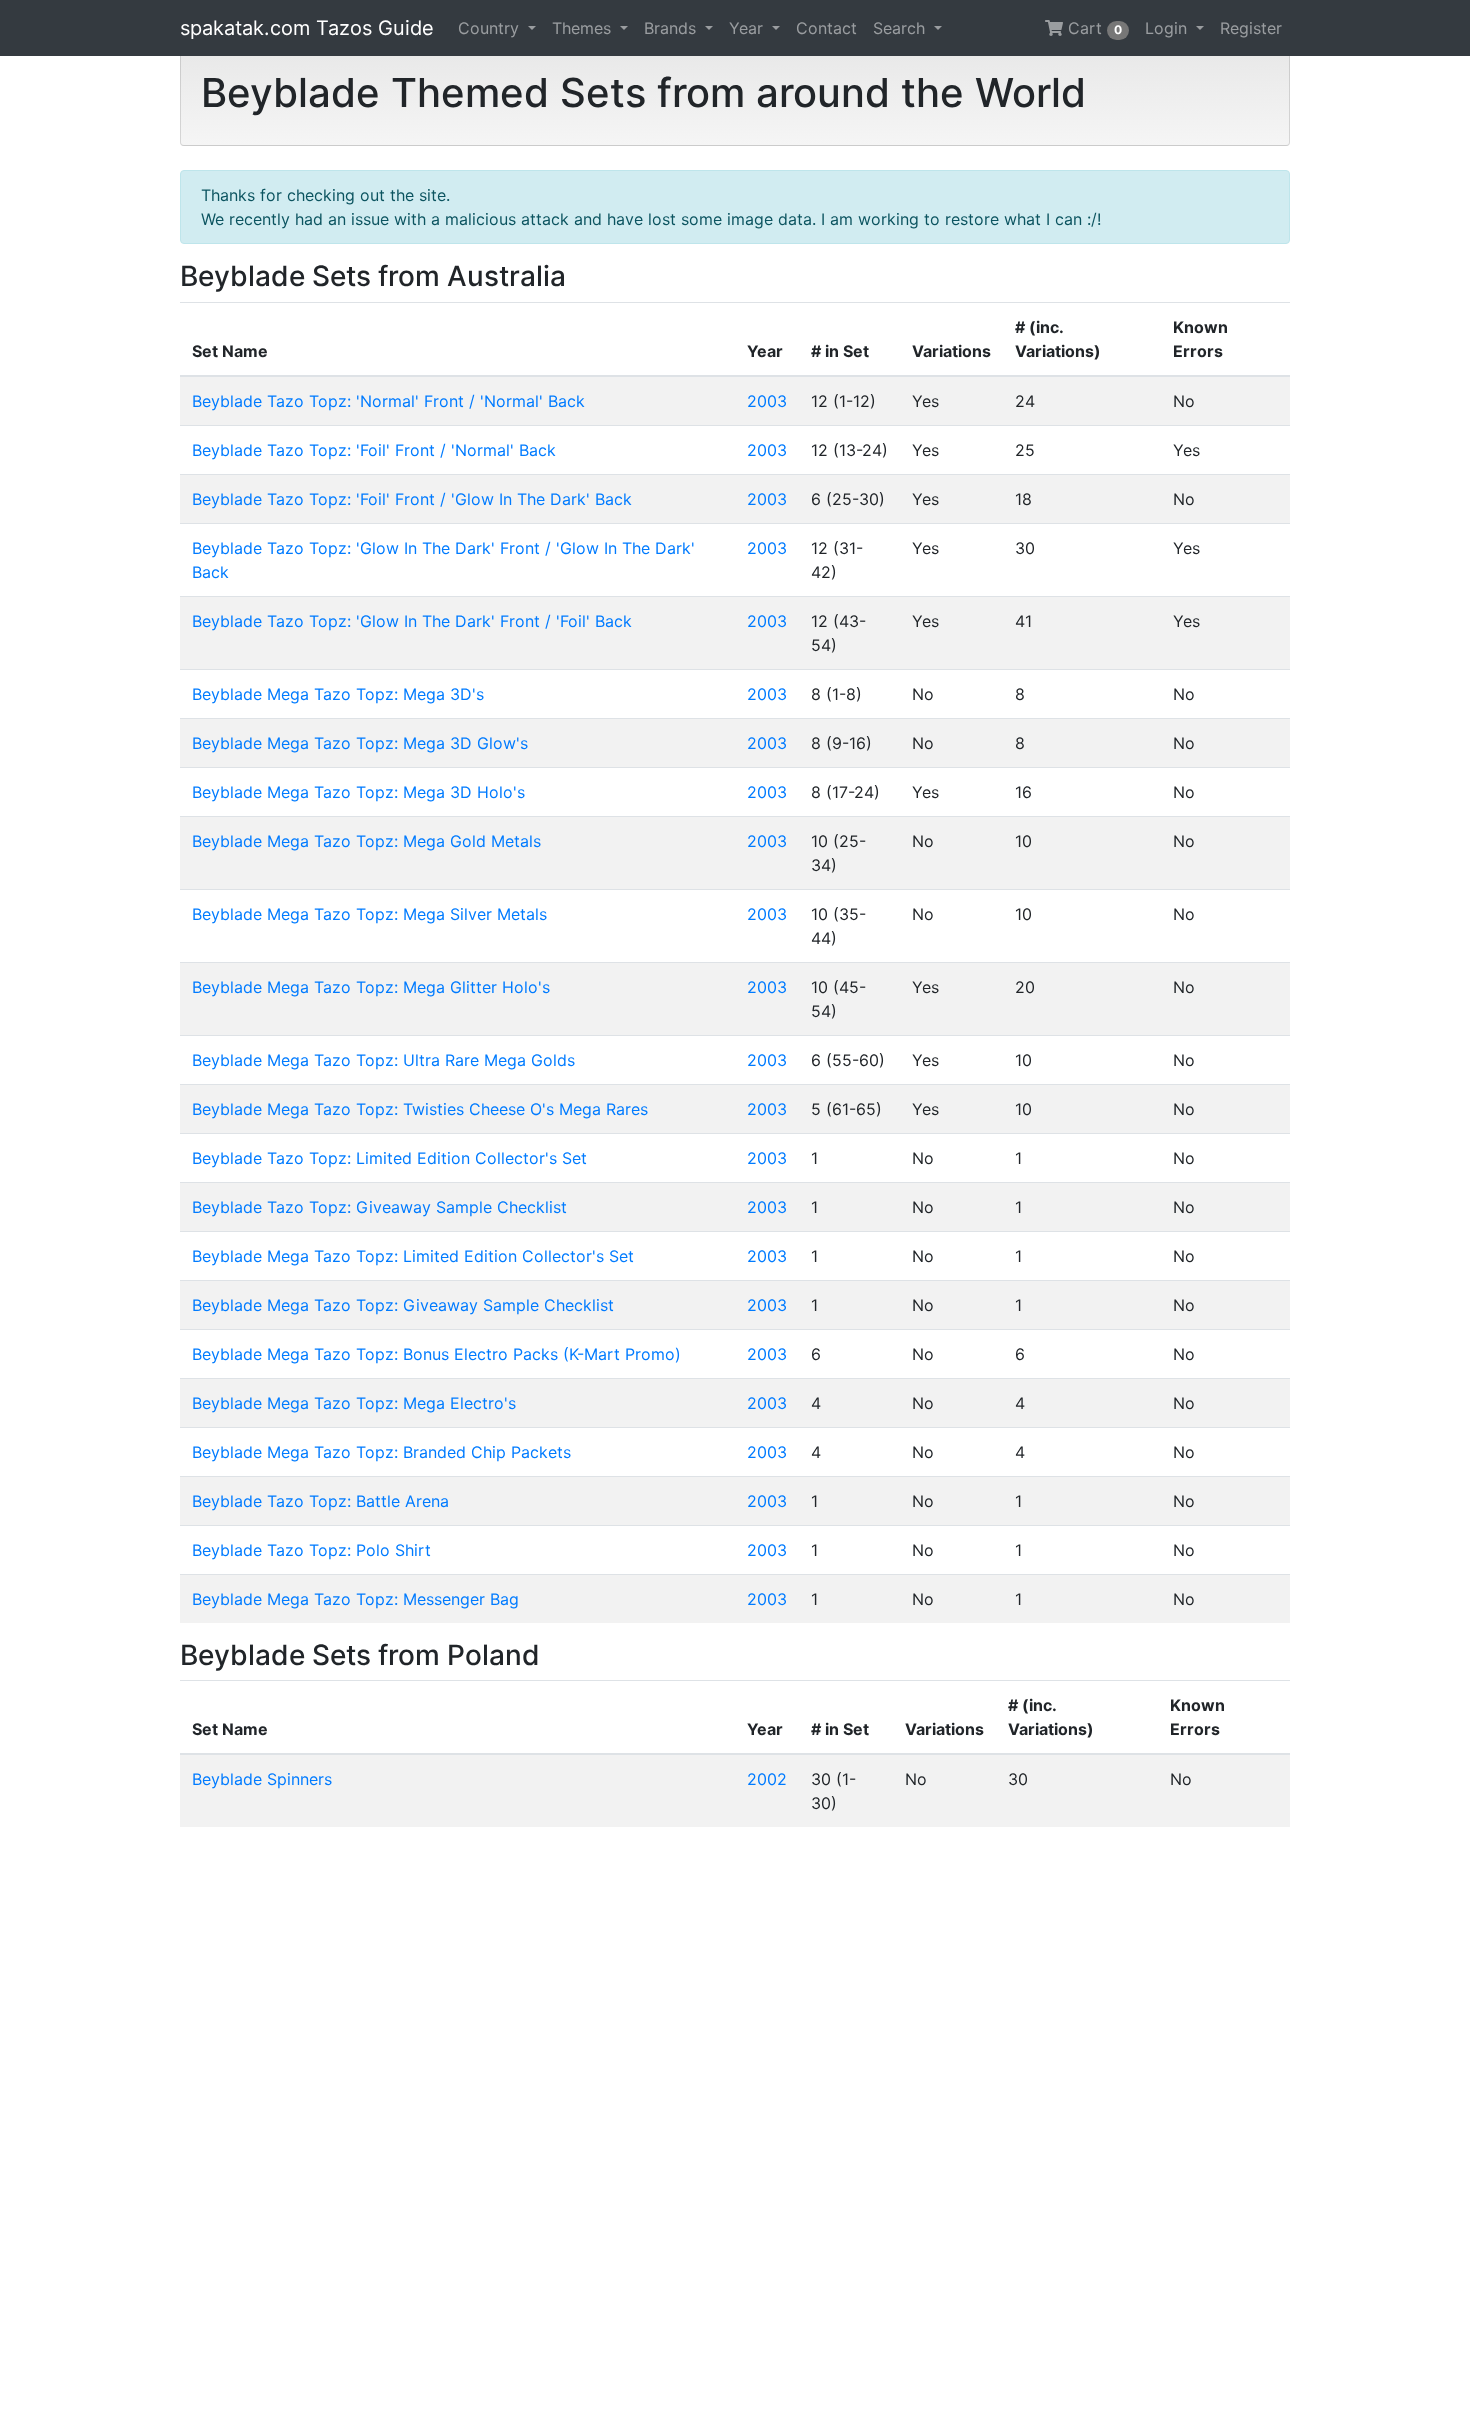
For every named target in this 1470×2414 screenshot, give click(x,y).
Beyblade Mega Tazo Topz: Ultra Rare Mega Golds (383, 1060)
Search (901, 28)
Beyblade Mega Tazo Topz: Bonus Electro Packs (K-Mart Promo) (436, 1354)
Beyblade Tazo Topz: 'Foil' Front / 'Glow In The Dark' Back (412, 499)
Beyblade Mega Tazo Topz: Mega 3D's (338, 694)
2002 (767, 1779)
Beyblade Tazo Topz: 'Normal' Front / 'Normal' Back (388, 401)
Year (748, 28)
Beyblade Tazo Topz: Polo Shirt (311, 1550)
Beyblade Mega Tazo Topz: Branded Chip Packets (381, 1452)
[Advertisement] (735, 2120)
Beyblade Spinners (262, 1779)
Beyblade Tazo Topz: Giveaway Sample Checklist (379, 1207)
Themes (584, 28)
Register (1251, 28)
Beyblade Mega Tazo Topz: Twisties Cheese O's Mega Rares (420, 1109)
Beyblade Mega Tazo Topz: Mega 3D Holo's (358, 792)
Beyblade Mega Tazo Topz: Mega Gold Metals (366, 841)
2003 (767, 401)
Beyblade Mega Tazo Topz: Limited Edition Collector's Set (413, 1256)
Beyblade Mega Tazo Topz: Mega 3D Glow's (360, 743)
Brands (672, 28)
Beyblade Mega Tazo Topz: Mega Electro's (354, 1403)
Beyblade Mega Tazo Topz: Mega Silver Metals (369, 914)
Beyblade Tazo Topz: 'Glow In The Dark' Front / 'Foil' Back (412, 621)
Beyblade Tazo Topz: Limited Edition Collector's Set (389, 1158)
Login (1168, 28)
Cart (1092, 28)
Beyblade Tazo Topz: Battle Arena (320, 1501)
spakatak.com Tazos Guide (307, 28)
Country (491, 28)
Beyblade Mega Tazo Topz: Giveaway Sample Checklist (403, 1305)
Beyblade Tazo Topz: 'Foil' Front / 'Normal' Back (374, 450)
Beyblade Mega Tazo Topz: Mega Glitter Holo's (371, 987)
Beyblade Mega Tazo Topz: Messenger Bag (355, 1599)
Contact (826, 28)
